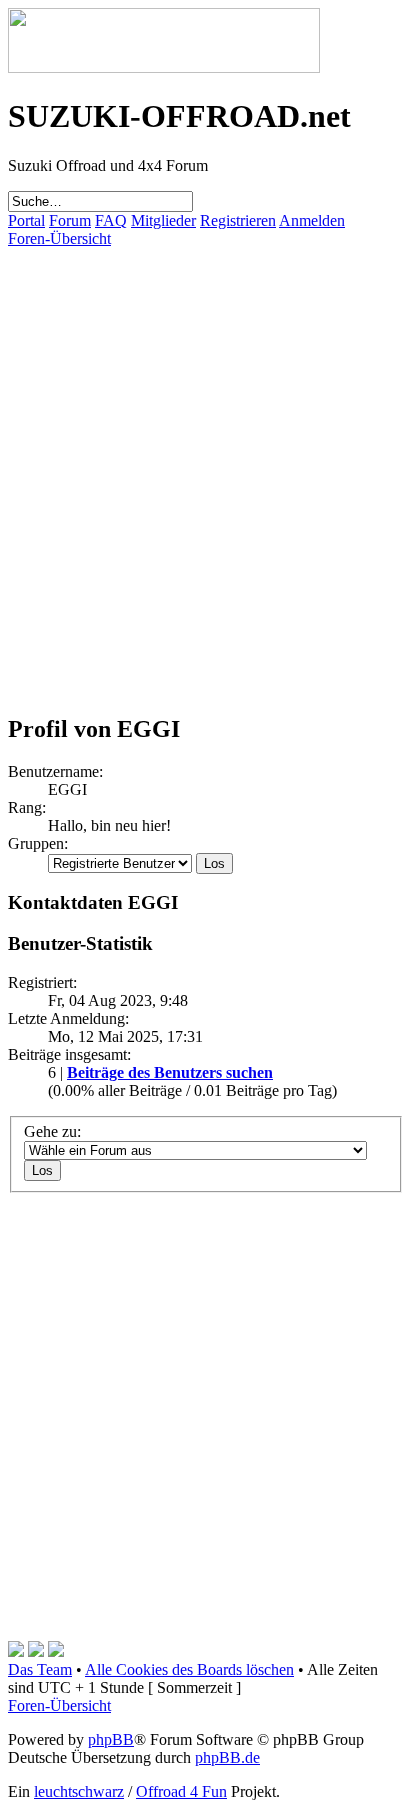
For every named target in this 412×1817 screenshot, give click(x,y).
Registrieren (238, 220)
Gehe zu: (52, 1131)
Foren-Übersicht (59, 238)
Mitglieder (163, 220)
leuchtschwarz (79, 1791)
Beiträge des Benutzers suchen (170, 1072)
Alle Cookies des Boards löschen (189, 1669)
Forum (70, 220)
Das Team (40, 1669)
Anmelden (312, 220)
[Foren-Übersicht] (164, 67)
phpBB (111, 1739)
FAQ (111, 220)
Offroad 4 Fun (181, 1791)
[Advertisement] (206, 454)
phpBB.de (227, 1757)
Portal (26, 220)
